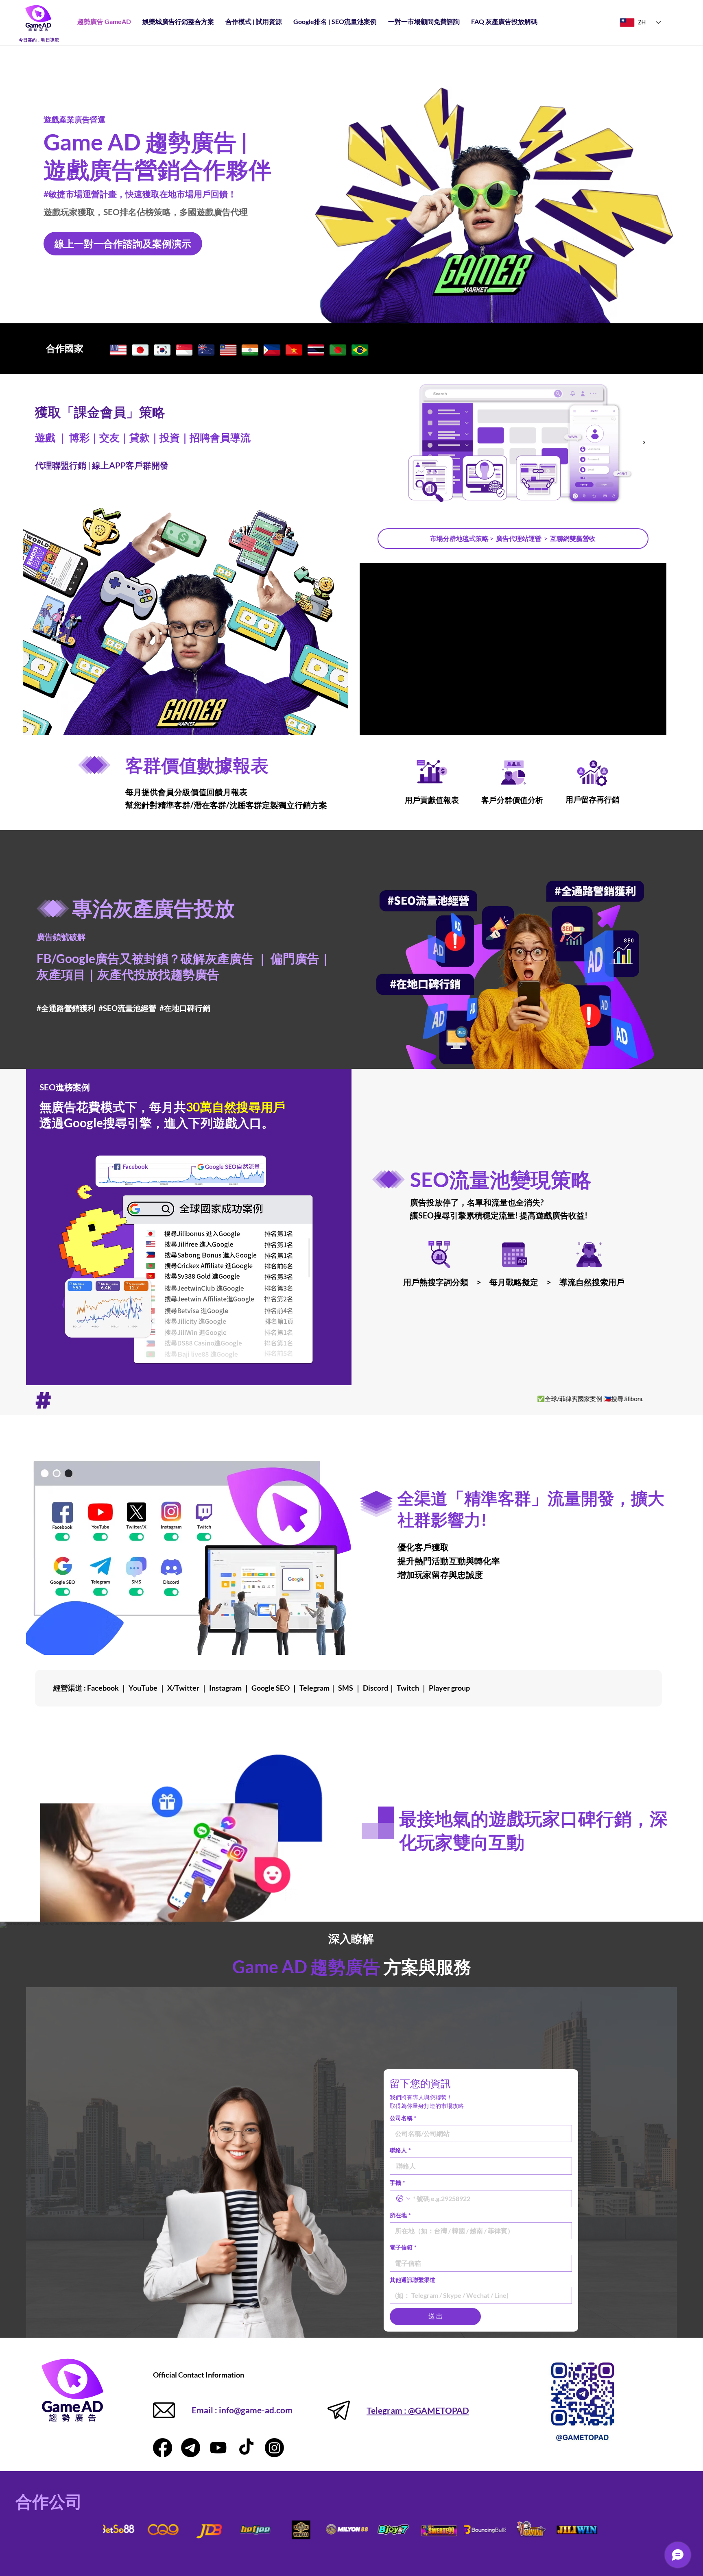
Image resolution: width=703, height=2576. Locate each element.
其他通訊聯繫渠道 (413, 2280)
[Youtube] (218, 2448)
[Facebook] (163, 2448)
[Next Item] (644, 442)
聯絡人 (400, 2150)
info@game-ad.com (256, 2410)
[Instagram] (274, 2448)
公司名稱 (403, 2118)
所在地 (400, 2215)
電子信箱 (403, 2247)
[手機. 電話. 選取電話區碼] (403, 2199)
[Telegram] (191, 2448)
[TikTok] (246, 2448)
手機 (397, 2183)
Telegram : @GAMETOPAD (418, 2410)
